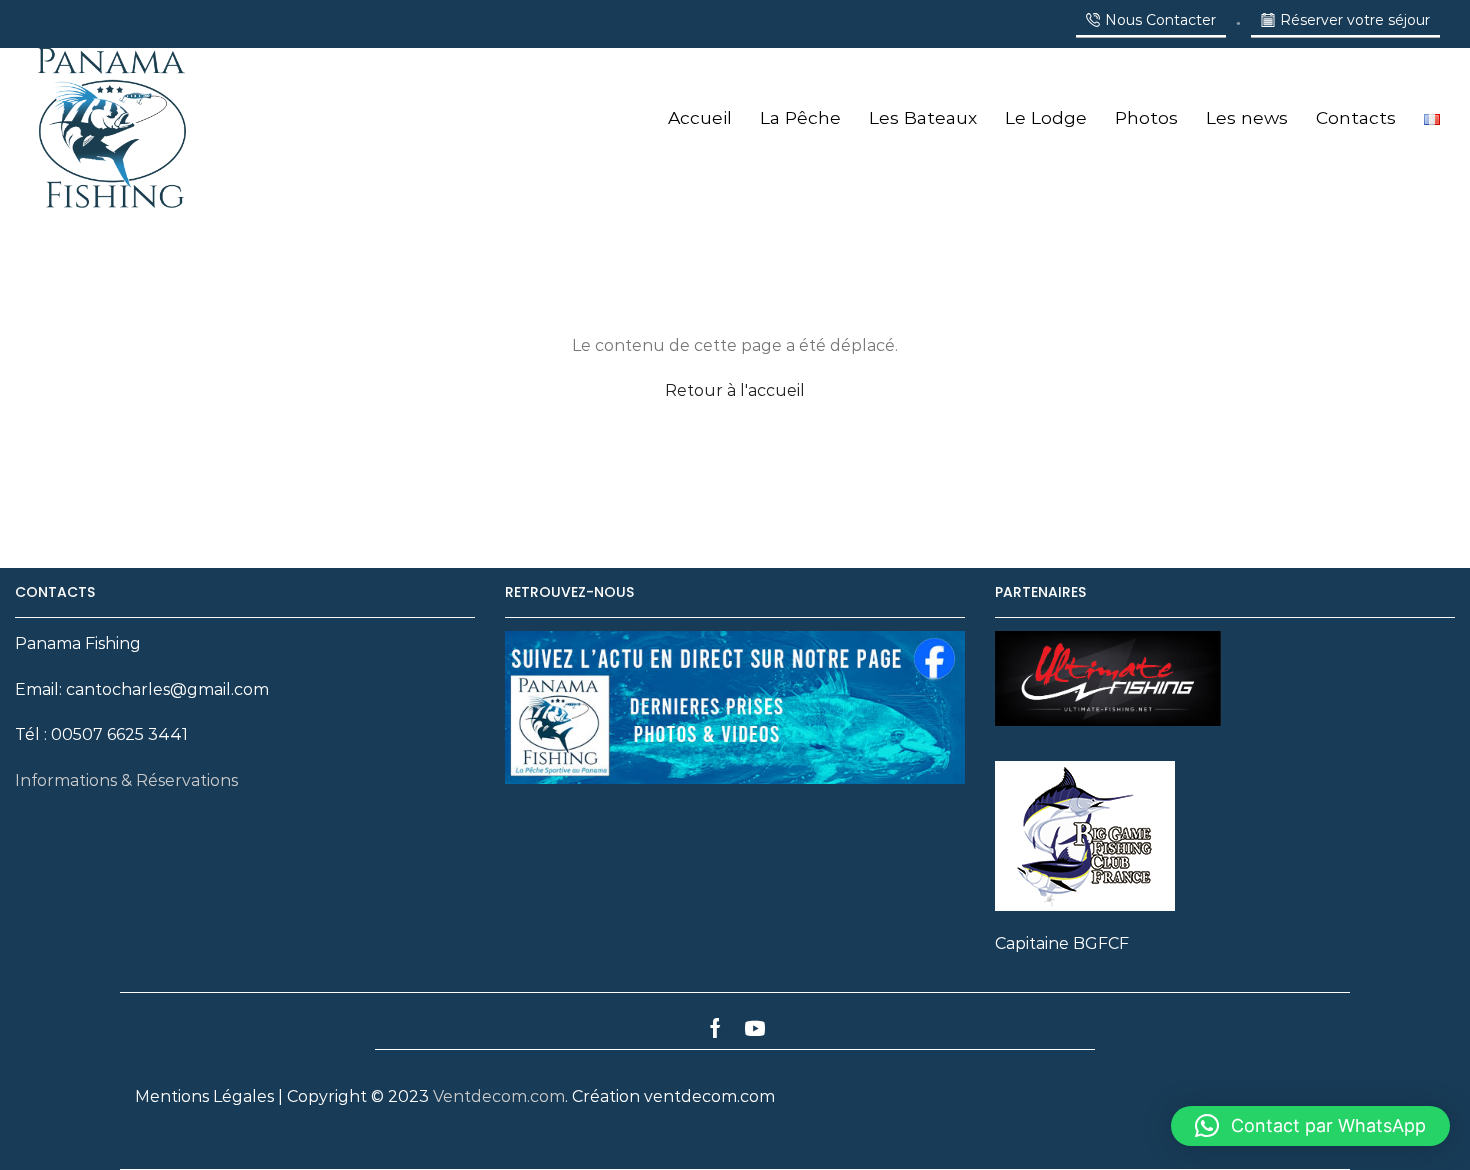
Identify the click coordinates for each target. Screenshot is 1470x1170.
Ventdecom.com (499, 1096)
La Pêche (800, 117)
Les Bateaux (923, 117)
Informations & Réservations (126, 780)
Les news (1247, 117)
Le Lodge (1046, 117)
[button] (1310, 1126)
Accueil (700, 117)
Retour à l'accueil (735, 390)
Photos (1146, 117)
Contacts (1356, 117)
